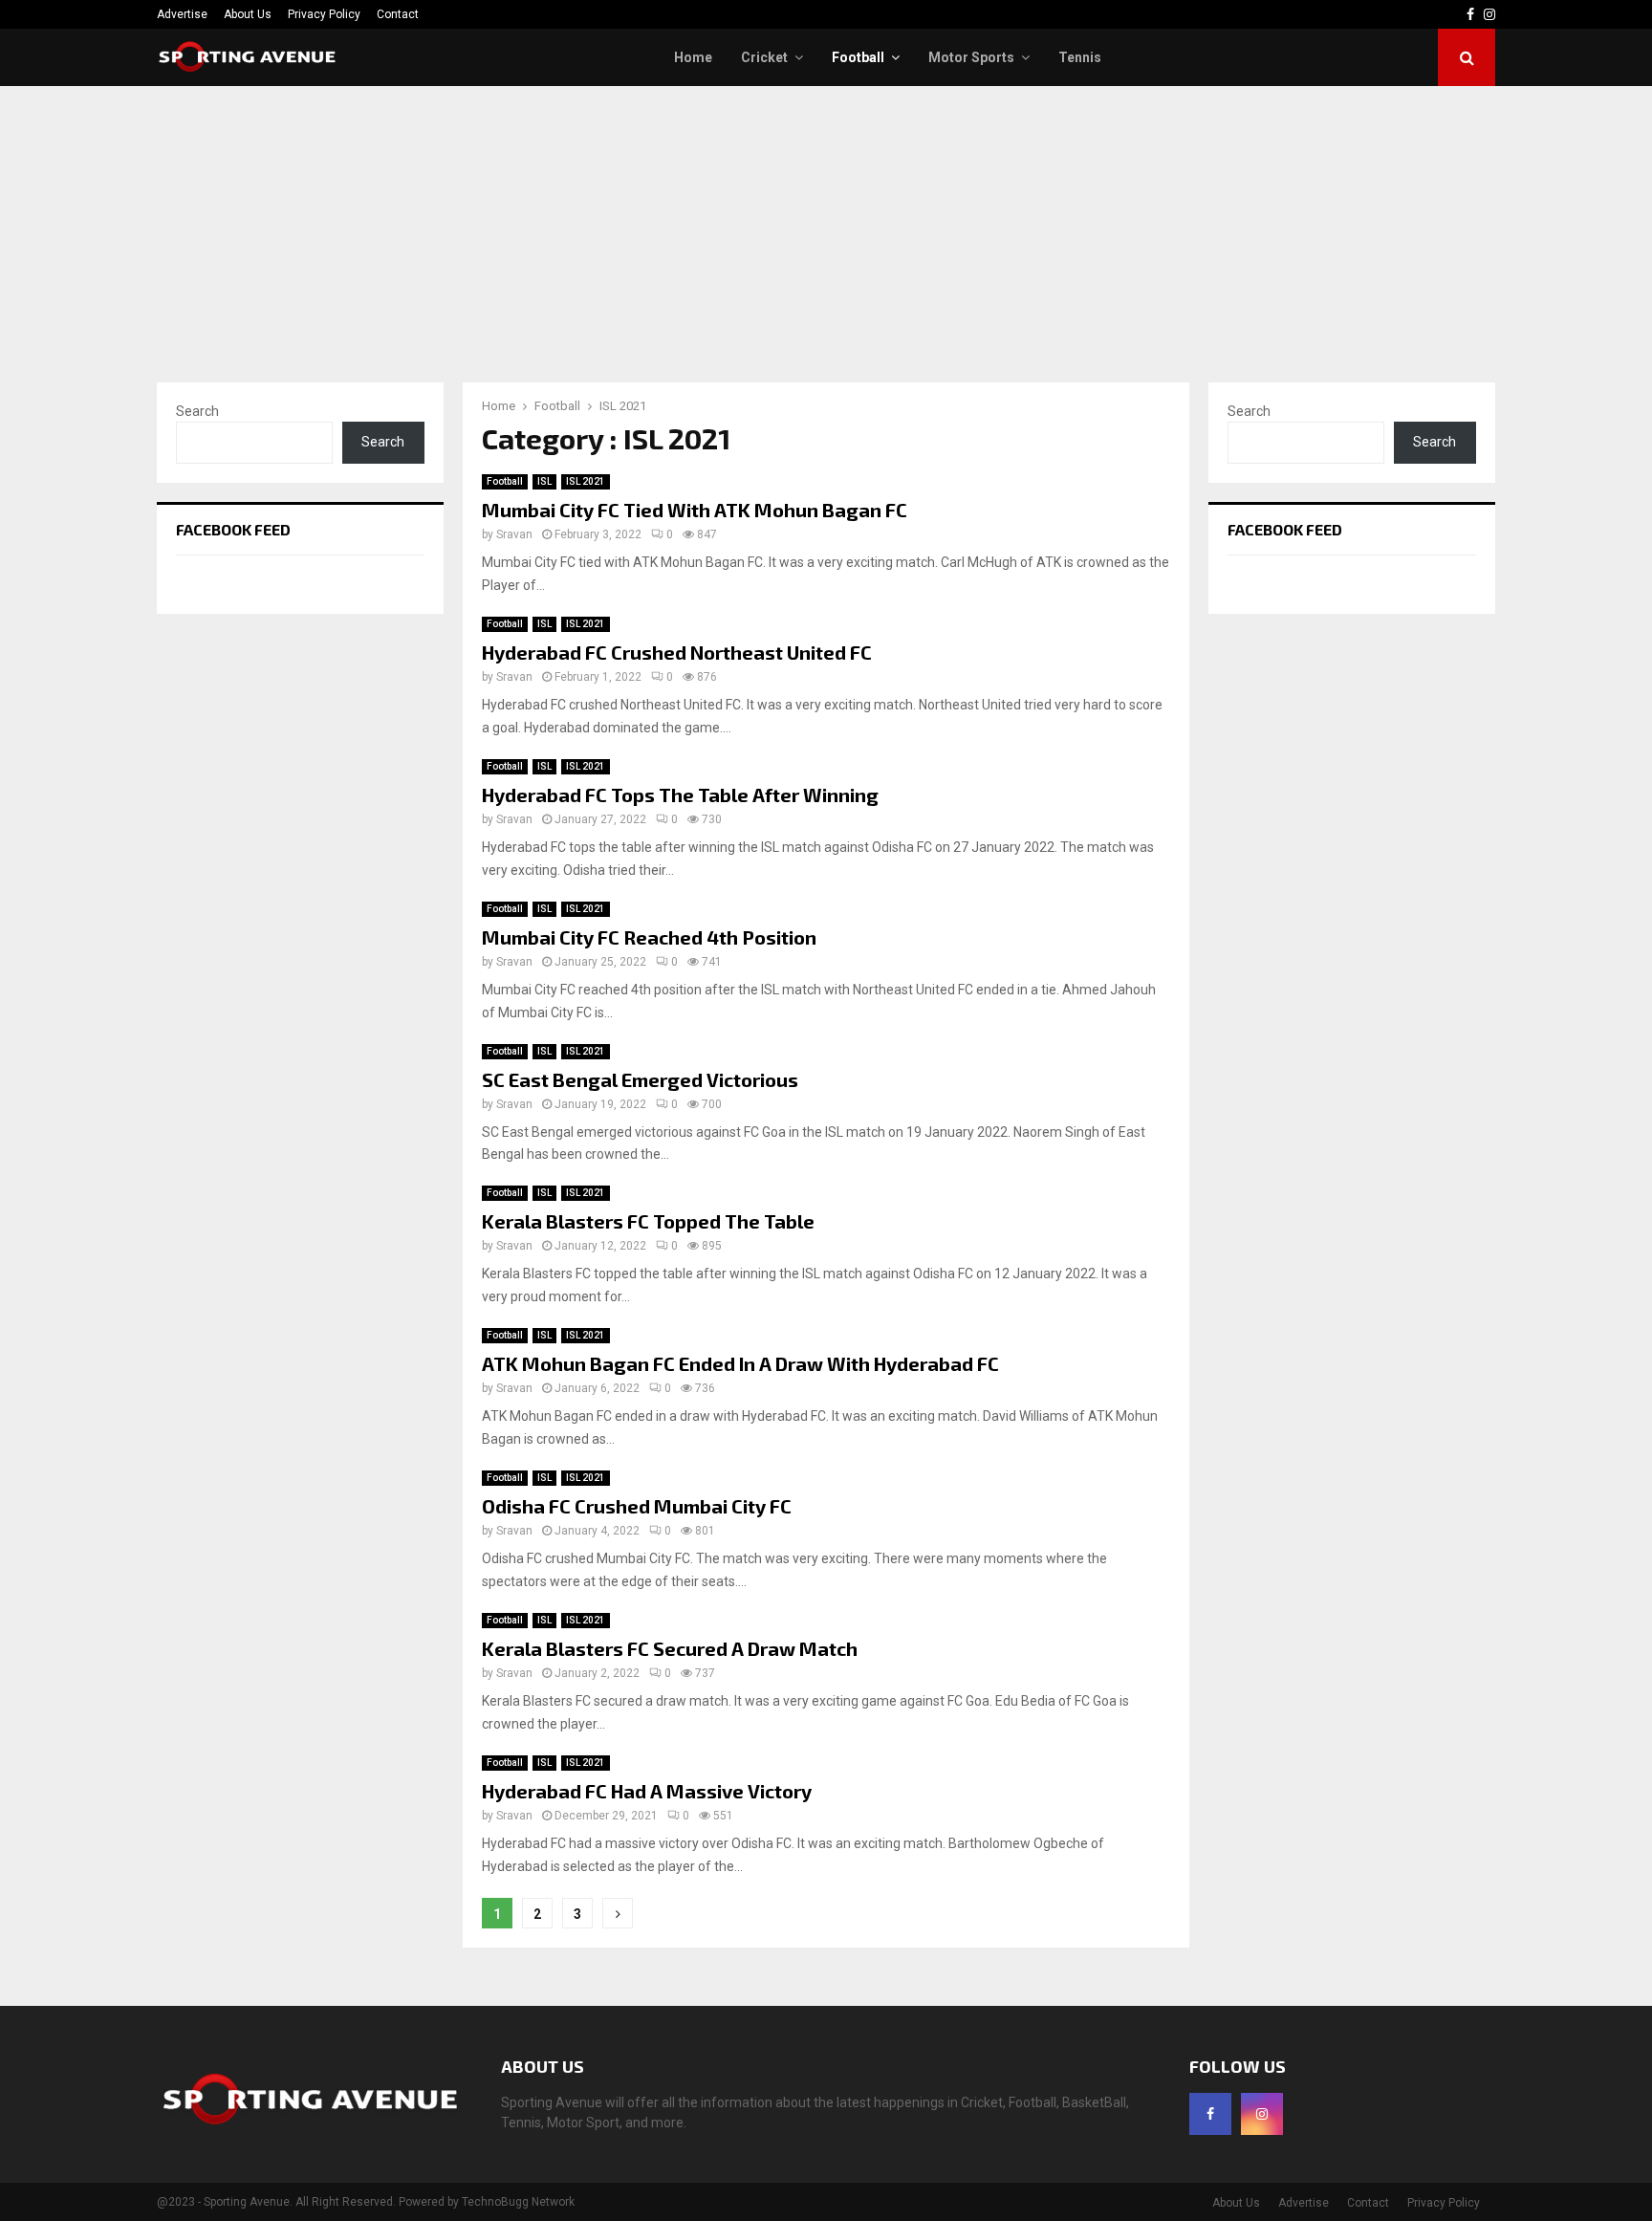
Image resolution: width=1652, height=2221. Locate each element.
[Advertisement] (826, 229)
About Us (248, 14)
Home (693, 57)
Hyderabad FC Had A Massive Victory (647, 1791)
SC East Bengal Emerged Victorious (640, 1079)
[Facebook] (1210, 2114)
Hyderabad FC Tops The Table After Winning (680, 795)
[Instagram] (1262, 2114)
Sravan (514, 534)
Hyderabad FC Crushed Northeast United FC (677, 652)
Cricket (764, 57)
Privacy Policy (324, 14)
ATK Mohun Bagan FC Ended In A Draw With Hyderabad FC (740, 1363)
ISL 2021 (586, 481)
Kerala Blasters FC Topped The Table (648, 1221)
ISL (544, 481)
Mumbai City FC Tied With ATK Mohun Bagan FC (695, 510)
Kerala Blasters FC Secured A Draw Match (670, 1648)
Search (197, 411)
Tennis (1080, 57)
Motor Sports (971, 57)
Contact (398, 14)
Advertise (182, 14)
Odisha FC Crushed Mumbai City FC (637, 1506)
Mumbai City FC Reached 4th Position (649, 937)
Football (858, 57)
